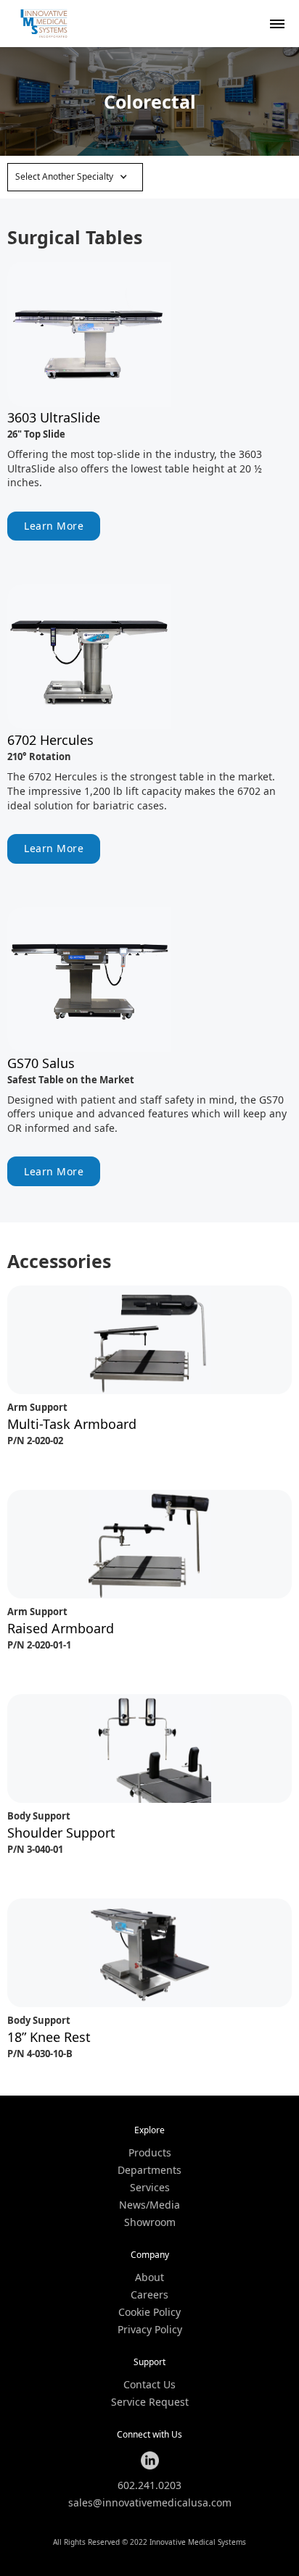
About (149, 2277)
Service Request (150, 2402)
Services (150, 2188)
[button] (75, 177)
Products (150, 2153)
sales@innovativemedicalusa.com (150, 2503)
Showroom (150, 2222)
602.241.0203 (149, 2485)
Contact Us (149, 2385)
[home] (44, 24)
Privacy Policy (150, 2330)
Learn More (54, 526)
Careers (149, 2295)
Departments (149, 2170)
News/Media (149, 2205)
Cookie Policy (149, 2312)
